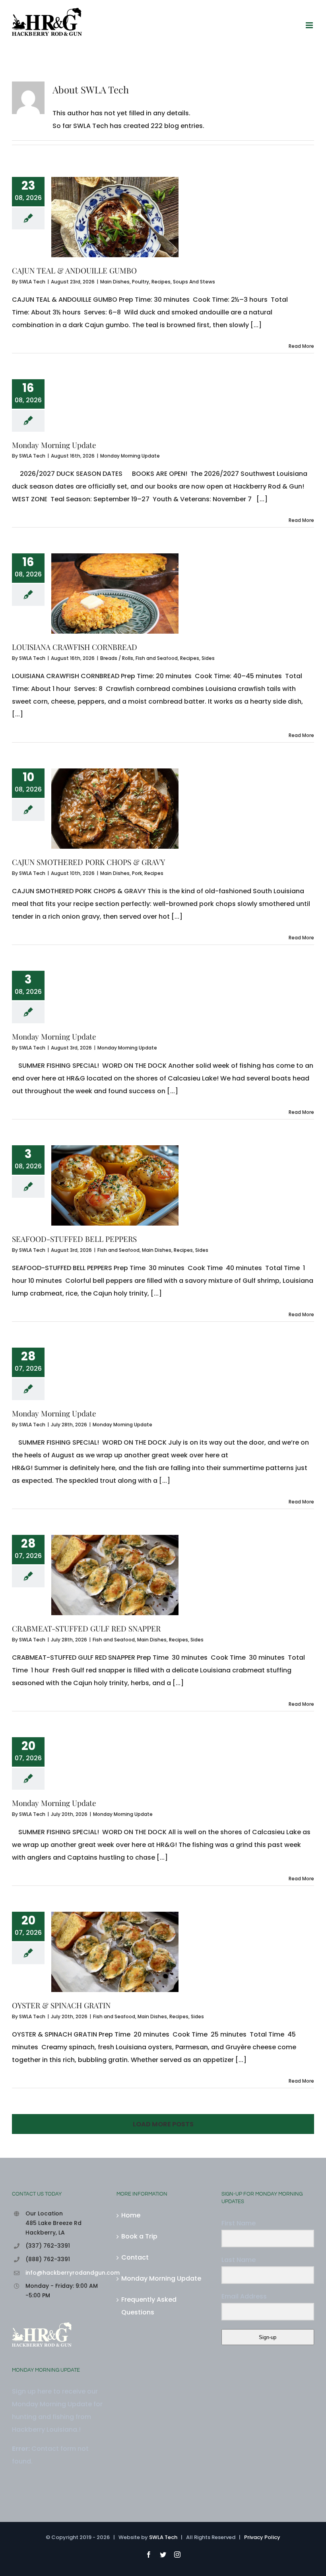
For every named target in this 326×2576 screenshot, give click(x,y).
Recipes (161, 282)
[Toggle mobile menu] (310, 25)
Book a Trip (139, 2236)
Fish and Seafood (157, 658)
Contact (135, 2257)
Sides (208, 658)
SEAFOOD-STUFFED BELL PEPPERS (74, 1239)
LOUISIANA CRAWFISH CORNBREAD (75, 647)
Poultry (141, 282)
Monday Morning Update (54, 445)
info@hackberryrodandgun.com (65, 2273)
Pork (137, 873)
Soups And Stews (194, 282)
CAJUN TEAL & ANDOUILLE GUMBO (74, 270)
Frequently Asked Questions (149, 2306)
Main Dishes (115, 282)
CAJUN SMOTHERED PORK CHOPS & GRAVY (88, 862)
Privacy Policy (262, 2537)
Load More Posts (163, 2124)
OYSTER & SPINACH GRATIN (61, 2005)
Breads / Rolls (117, 658)
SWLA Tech (32, 282)
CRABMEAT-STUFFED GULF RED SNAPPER (86, 1628)
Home (131, 2215)
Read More (301, 346)
